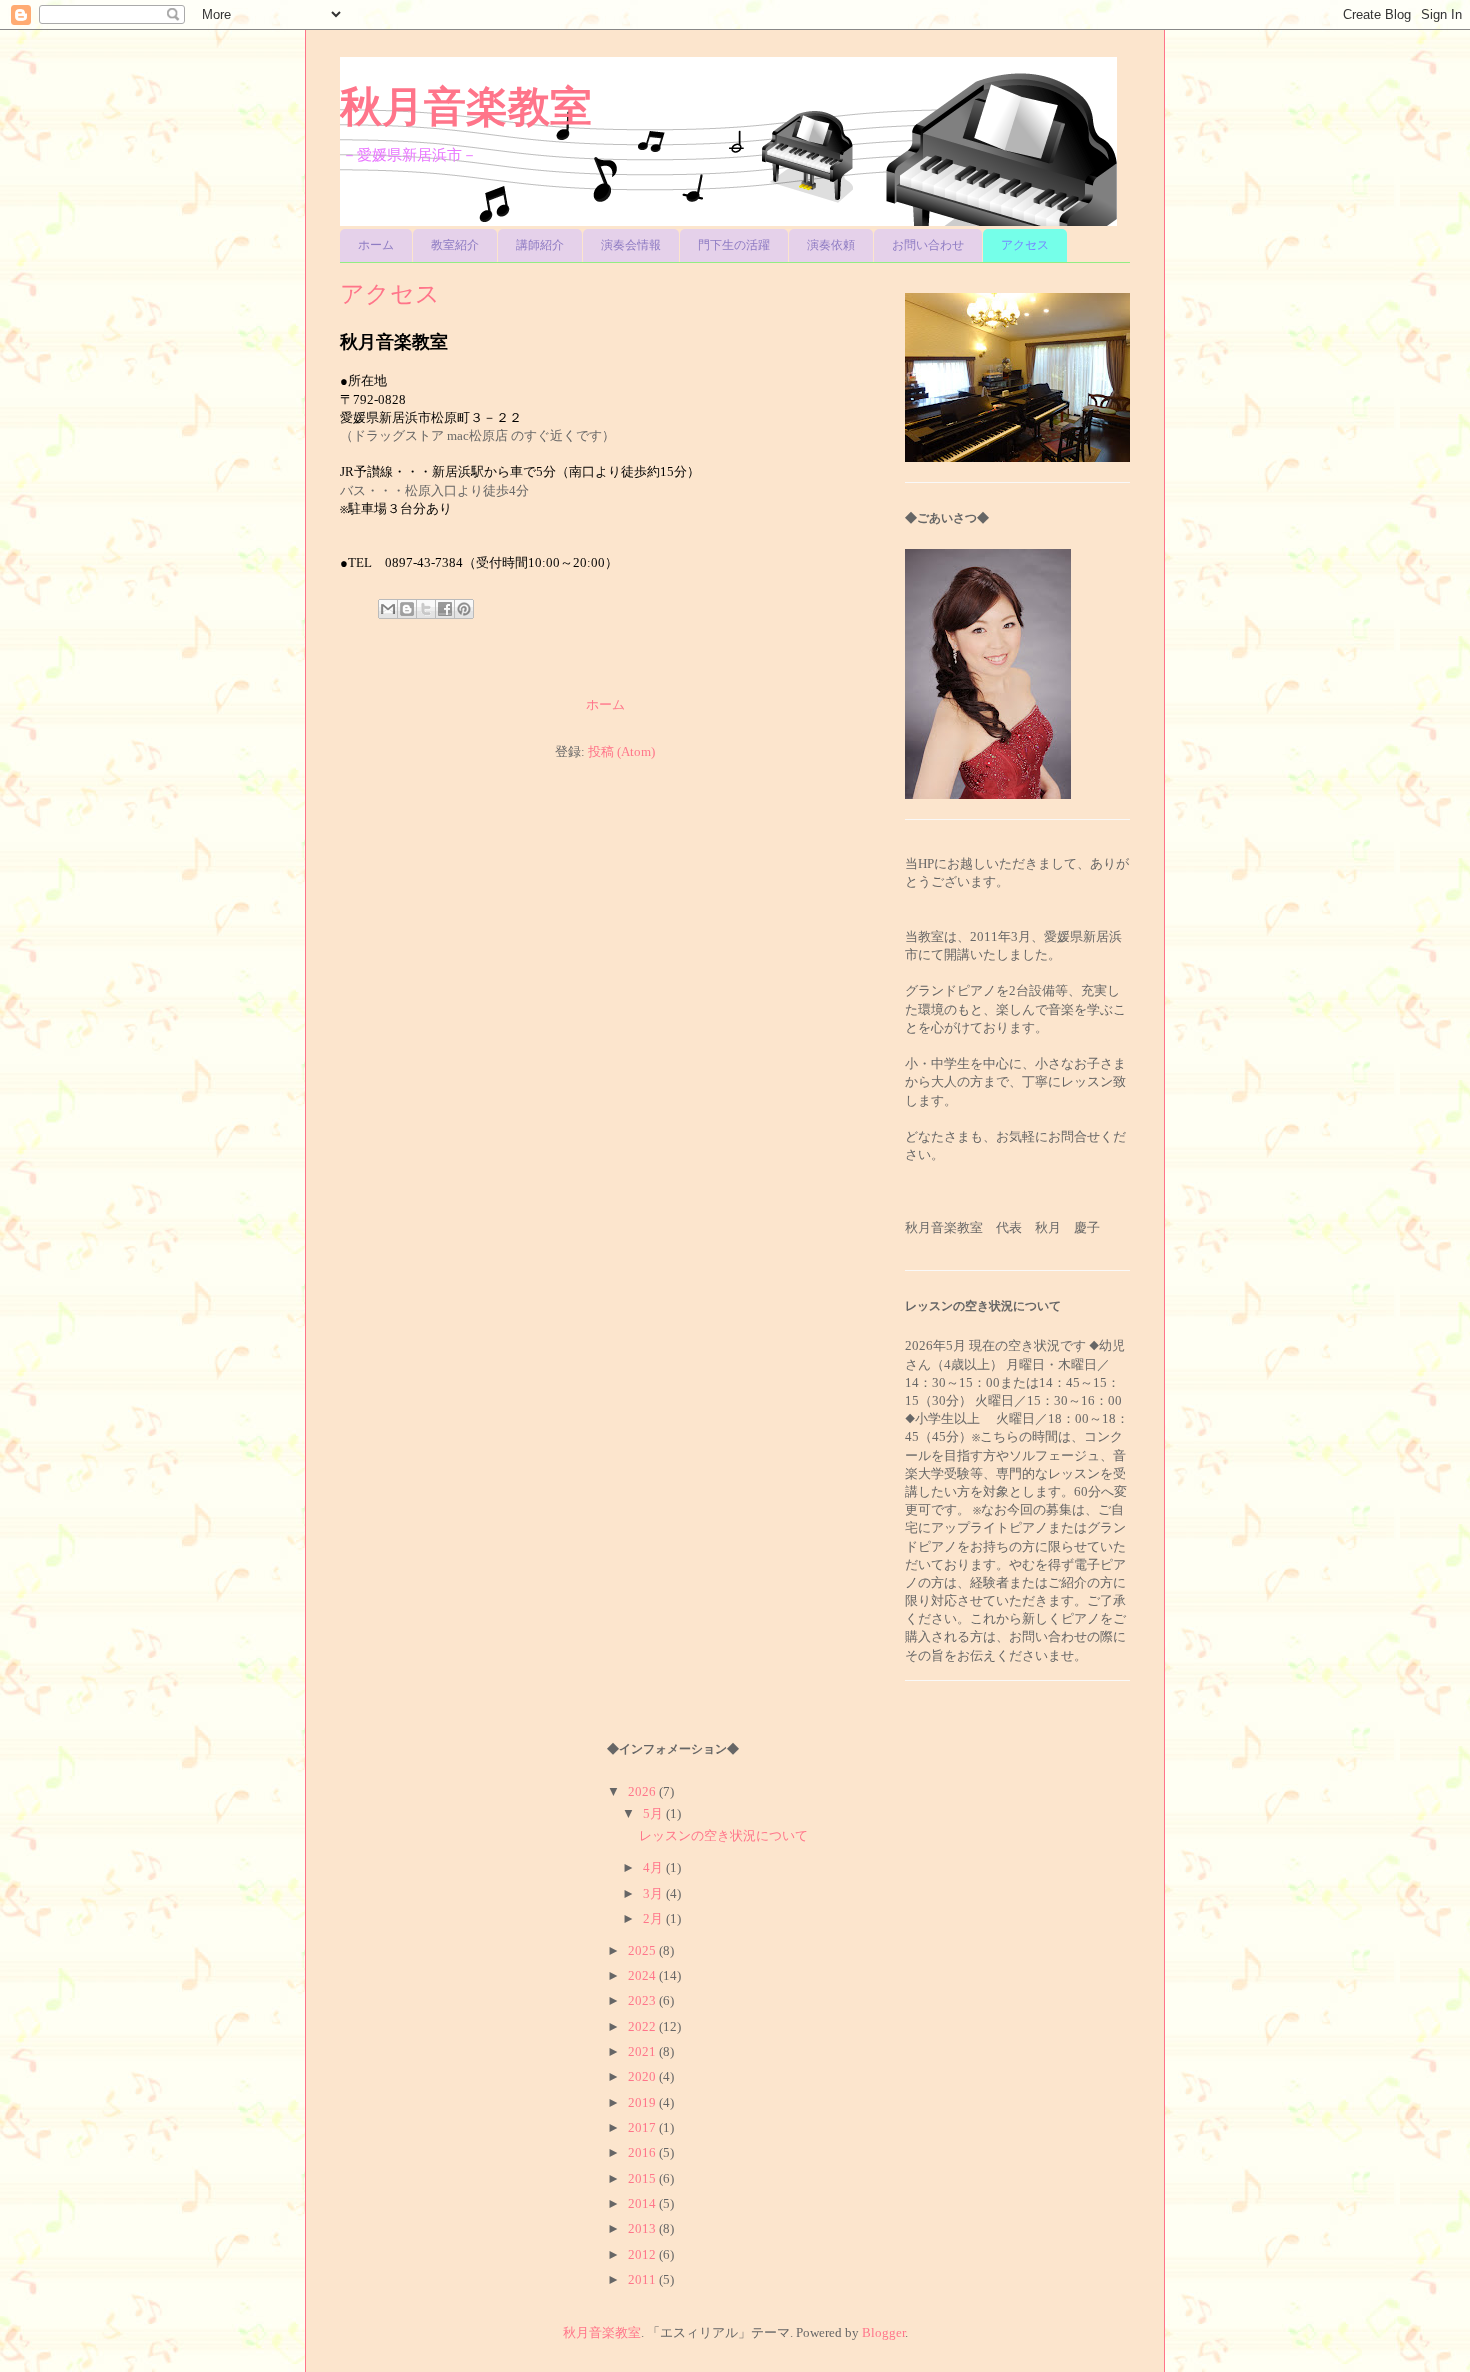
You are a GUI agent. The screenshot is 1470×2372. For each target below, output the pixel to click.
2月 (654, 1918)
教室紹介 (455, 245)
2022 (643, 2026)
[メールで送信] (388, 609)
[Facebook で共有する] (445, 609)
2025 (643, 1950)
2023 (643, 2000)
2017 (643, 2127)
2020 (643, 2076)
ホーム (376, 245)
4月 (654, 1867)
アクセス (1025, 245)
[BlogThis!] (407, 609)
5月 (654, 1813)
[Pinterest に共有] (464, 609)
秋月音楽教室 (466, 106)
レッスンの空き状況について (723, 1835)
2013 (643, 2228)
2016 (643, 2152)
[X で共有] (426, 609)
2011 (643, 2279)
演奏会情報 (631, 245)
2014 (643, 2203)
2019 (643, 2102)
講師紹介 (540, 245)
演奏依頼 (831, 245)
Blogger (883, 2332)
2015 (643, 2178)
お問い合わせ (928, 245)
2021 (643, 2051)
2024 (643, 1975)
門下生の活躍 (734, 245)
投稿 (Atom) (621, 751)
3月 (654, 1893)
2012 (643, 2254)
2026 (643, 1791)
